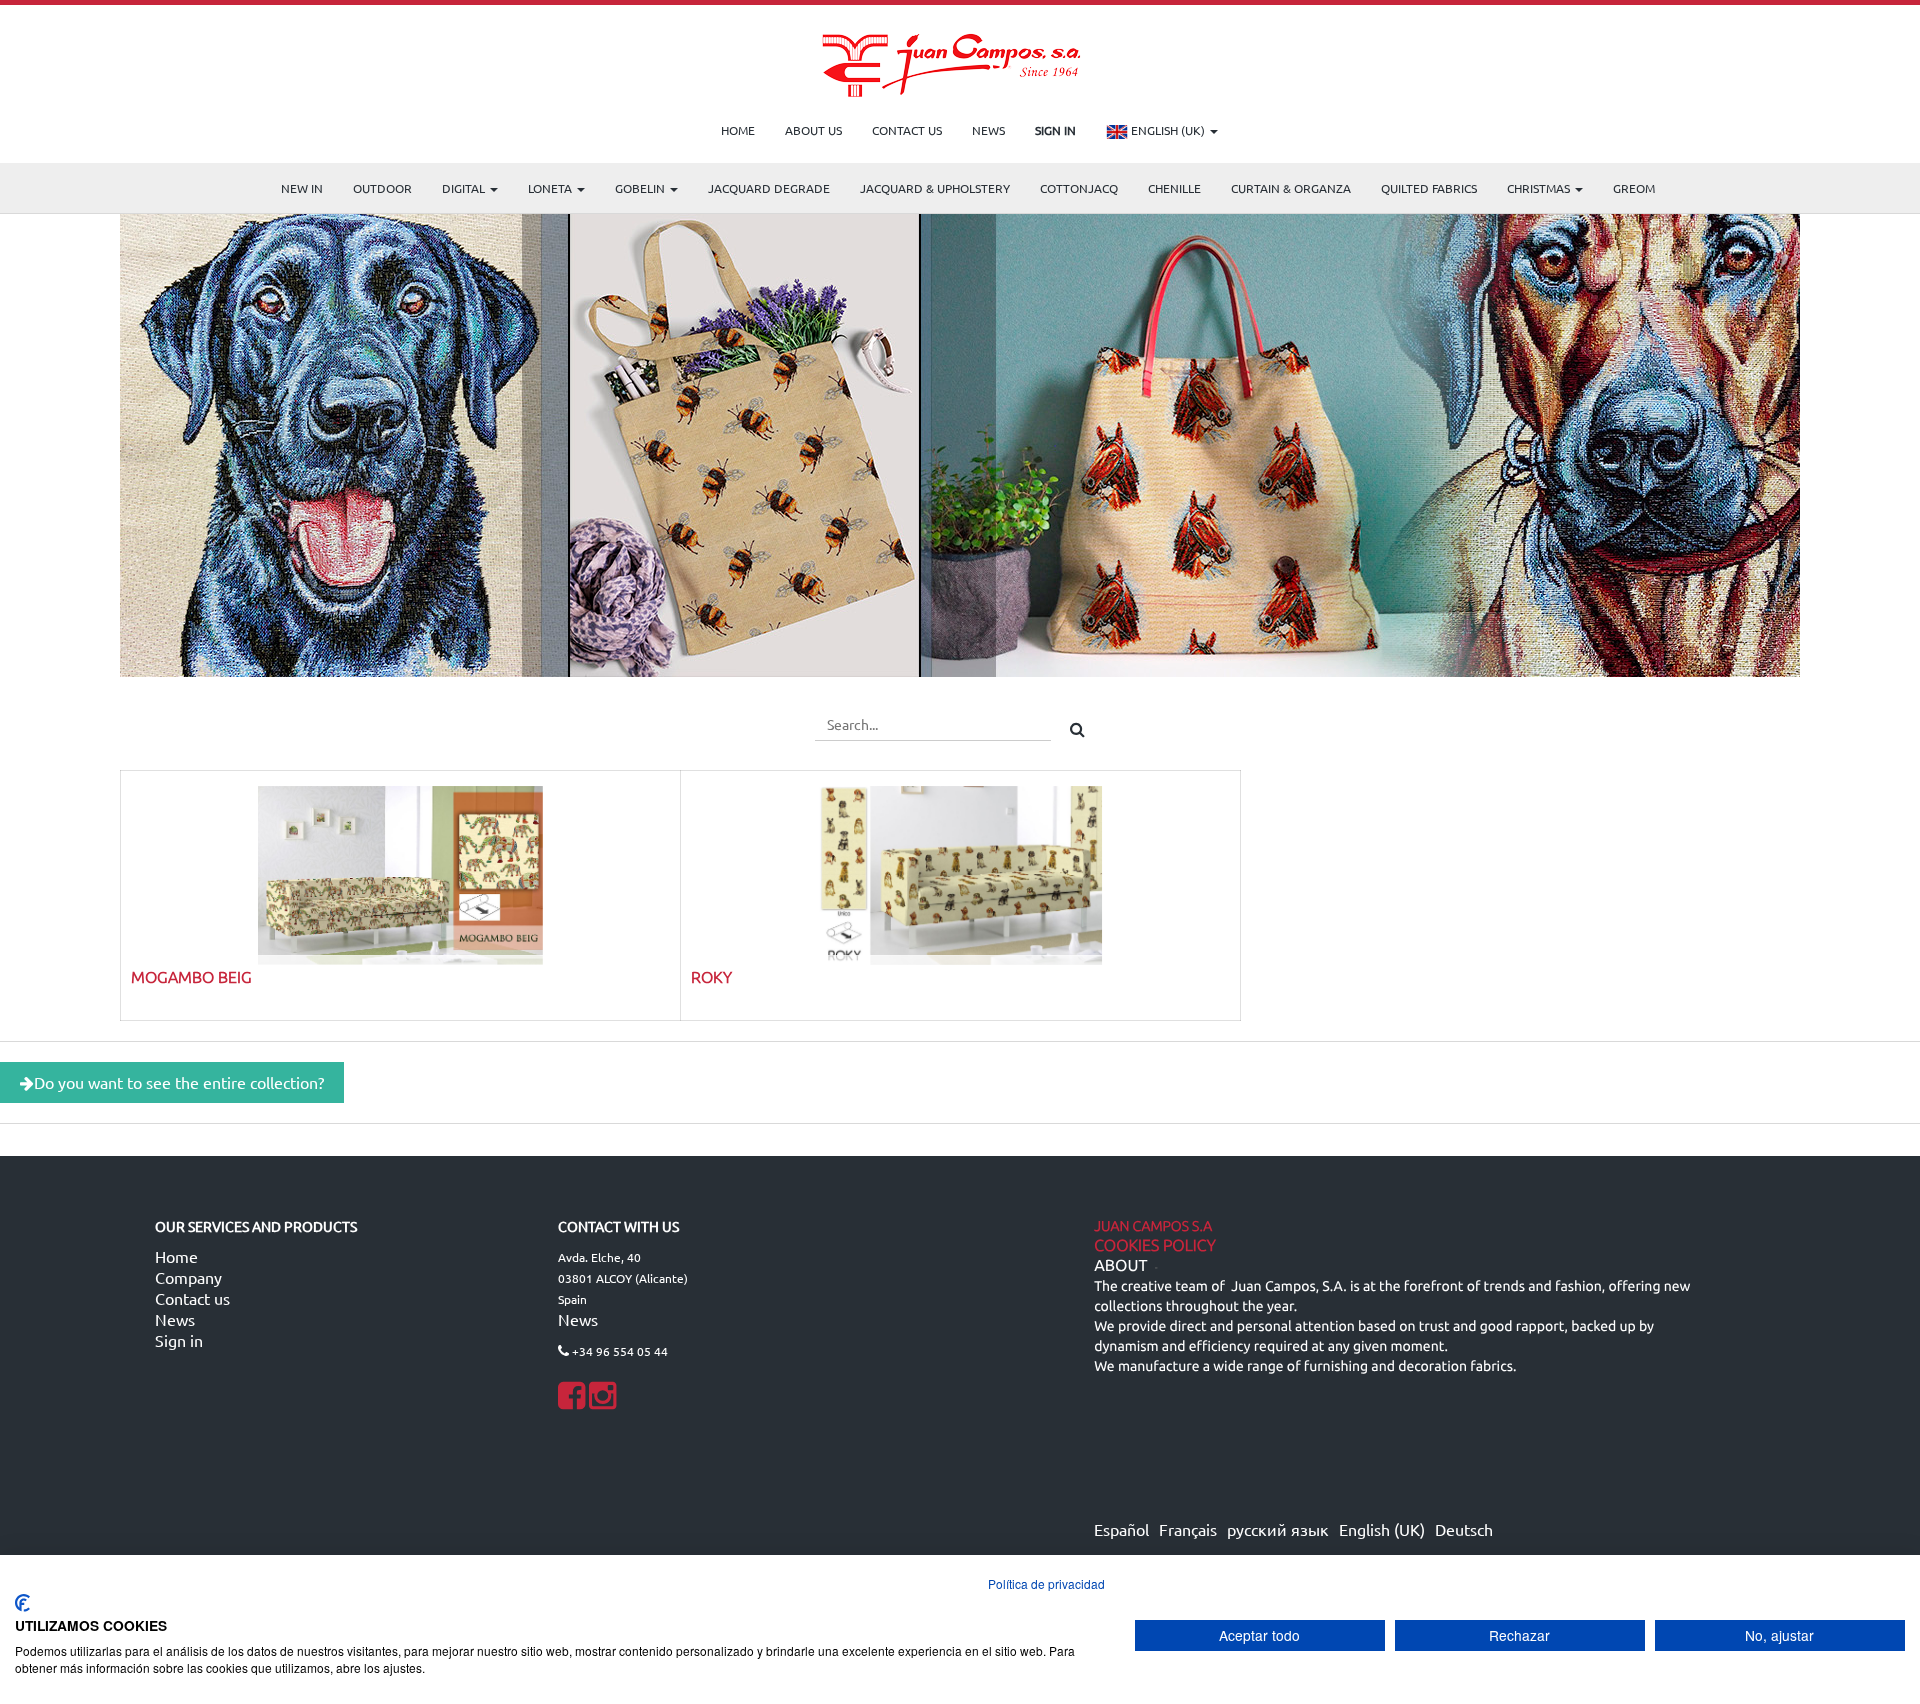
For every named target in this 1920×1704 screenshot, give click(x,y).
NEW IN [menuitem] (302, 188)
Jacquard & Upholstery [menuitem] (935, 188)
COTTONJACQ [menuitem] (1079, 188)
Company (188, 1277)
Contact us (192, 1298)
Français (1188, 1529)
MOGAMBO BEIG (191, 976)
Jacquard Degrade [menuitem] (769, 188)
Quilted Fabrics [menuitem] (1429, 188)
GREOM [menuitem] (1634, 188)
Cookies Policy (1155, 1246)
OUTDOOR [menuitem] (382, 188)
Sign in (179, 1340)
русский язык (1278, 1529)
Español (1121, 1529)
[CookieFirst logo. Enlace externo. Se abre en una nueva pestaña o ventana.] (22, 1603)
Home (176, 1256)
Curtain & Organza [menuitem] (1291, 188)
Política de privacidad (1046, 1583)
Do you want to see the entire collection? (179, 1082)
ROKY (711, 976)
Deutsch (1464, 1529)
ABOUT (1120, 1266)
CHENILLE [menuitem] (1174, 188)
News (175, 1319)
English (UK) (1168, 130)
